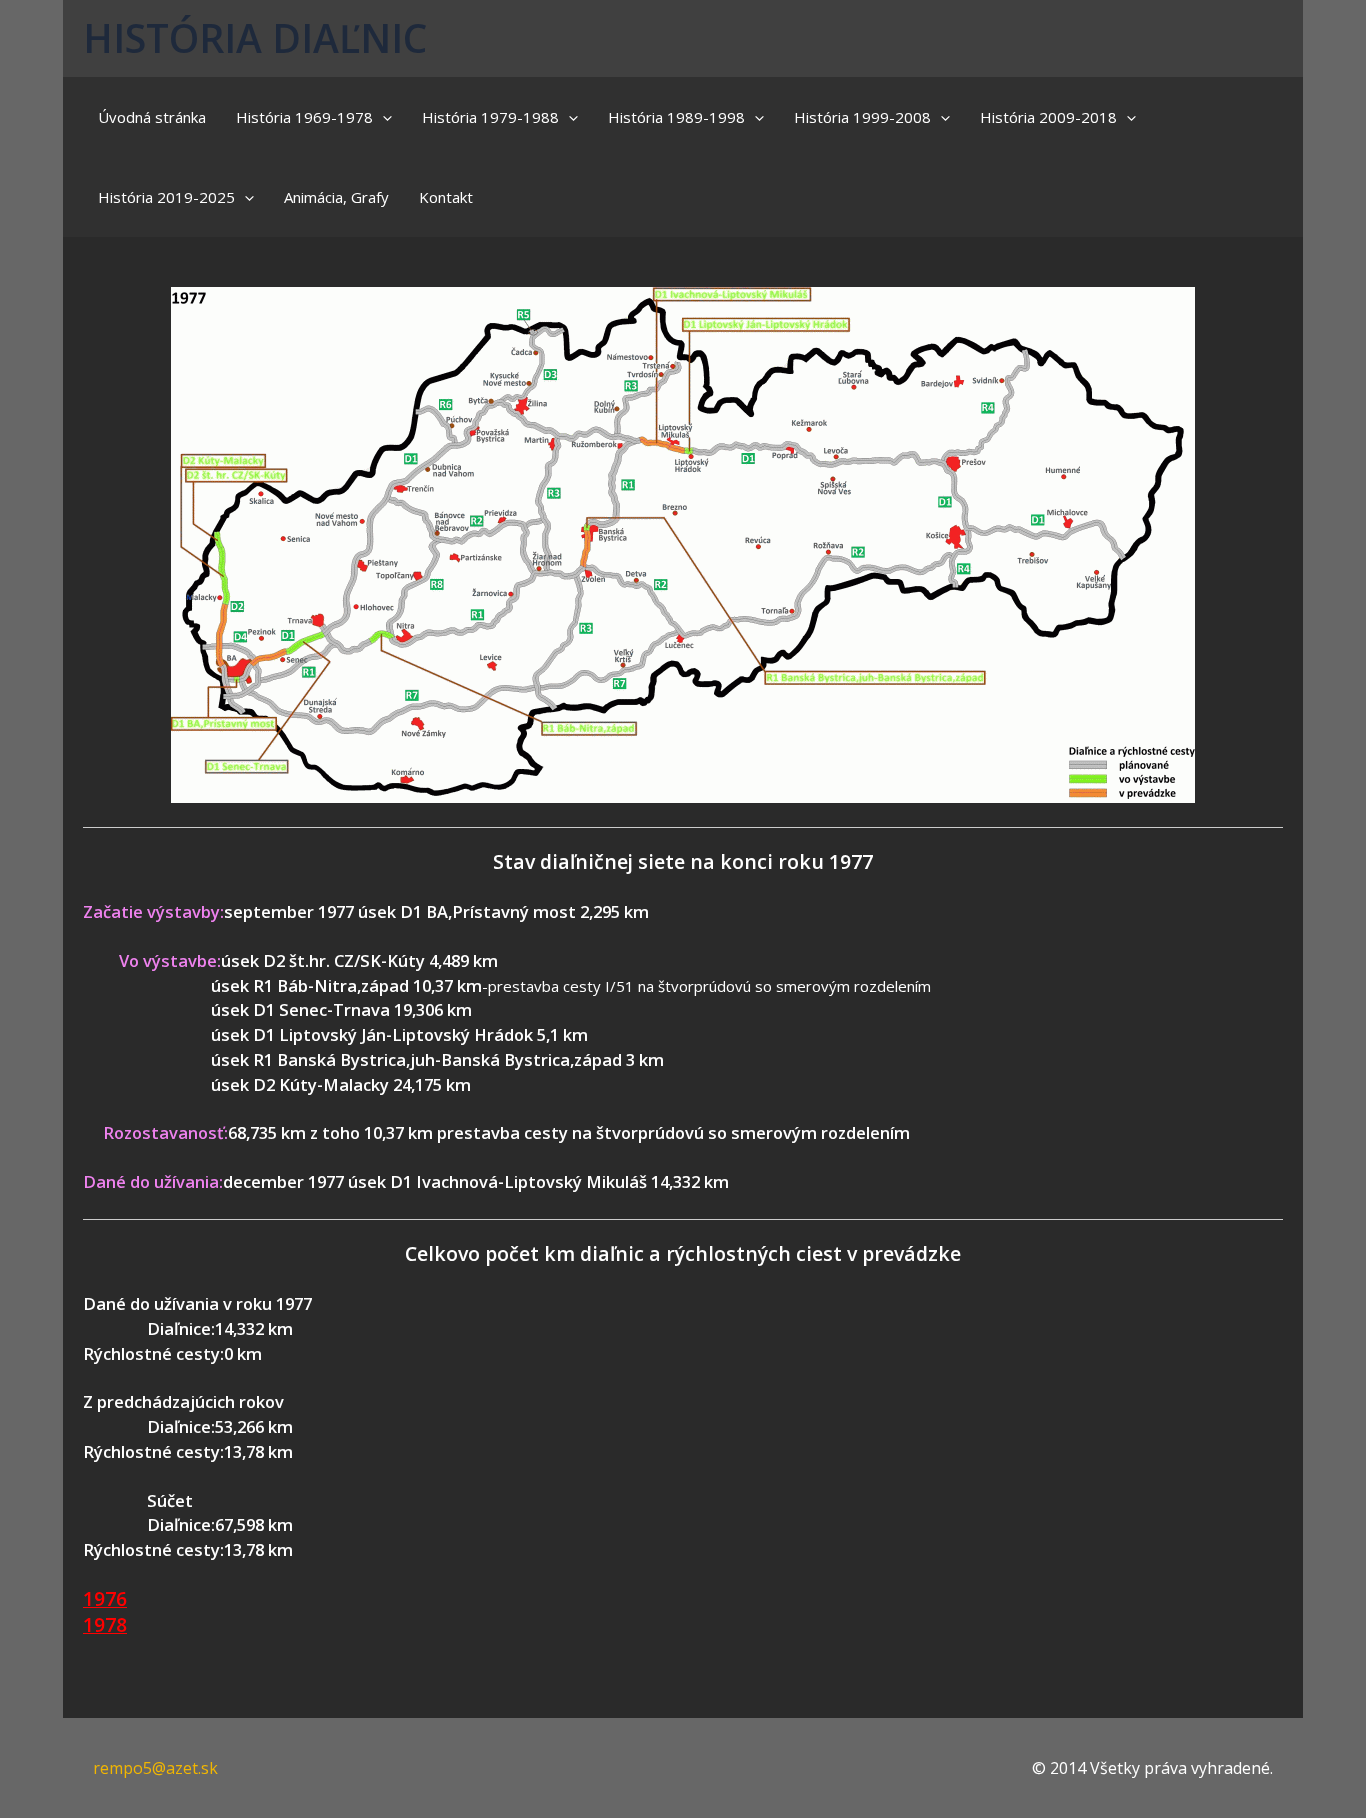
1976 (105, 1598)
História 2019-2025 (166, 197)
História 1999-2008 (862, 117)
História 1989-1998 (676, 117)
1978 (105, 1624)
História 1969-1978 (304, 117)
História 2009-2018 (1048, 117)
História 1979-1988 (490, 117)
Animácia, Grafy (336, 197)
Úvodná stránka (152, 117)
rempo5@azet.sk (155, 1768)
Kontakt (446, 197)
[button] (382, 117)
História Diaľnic (255, 37)
